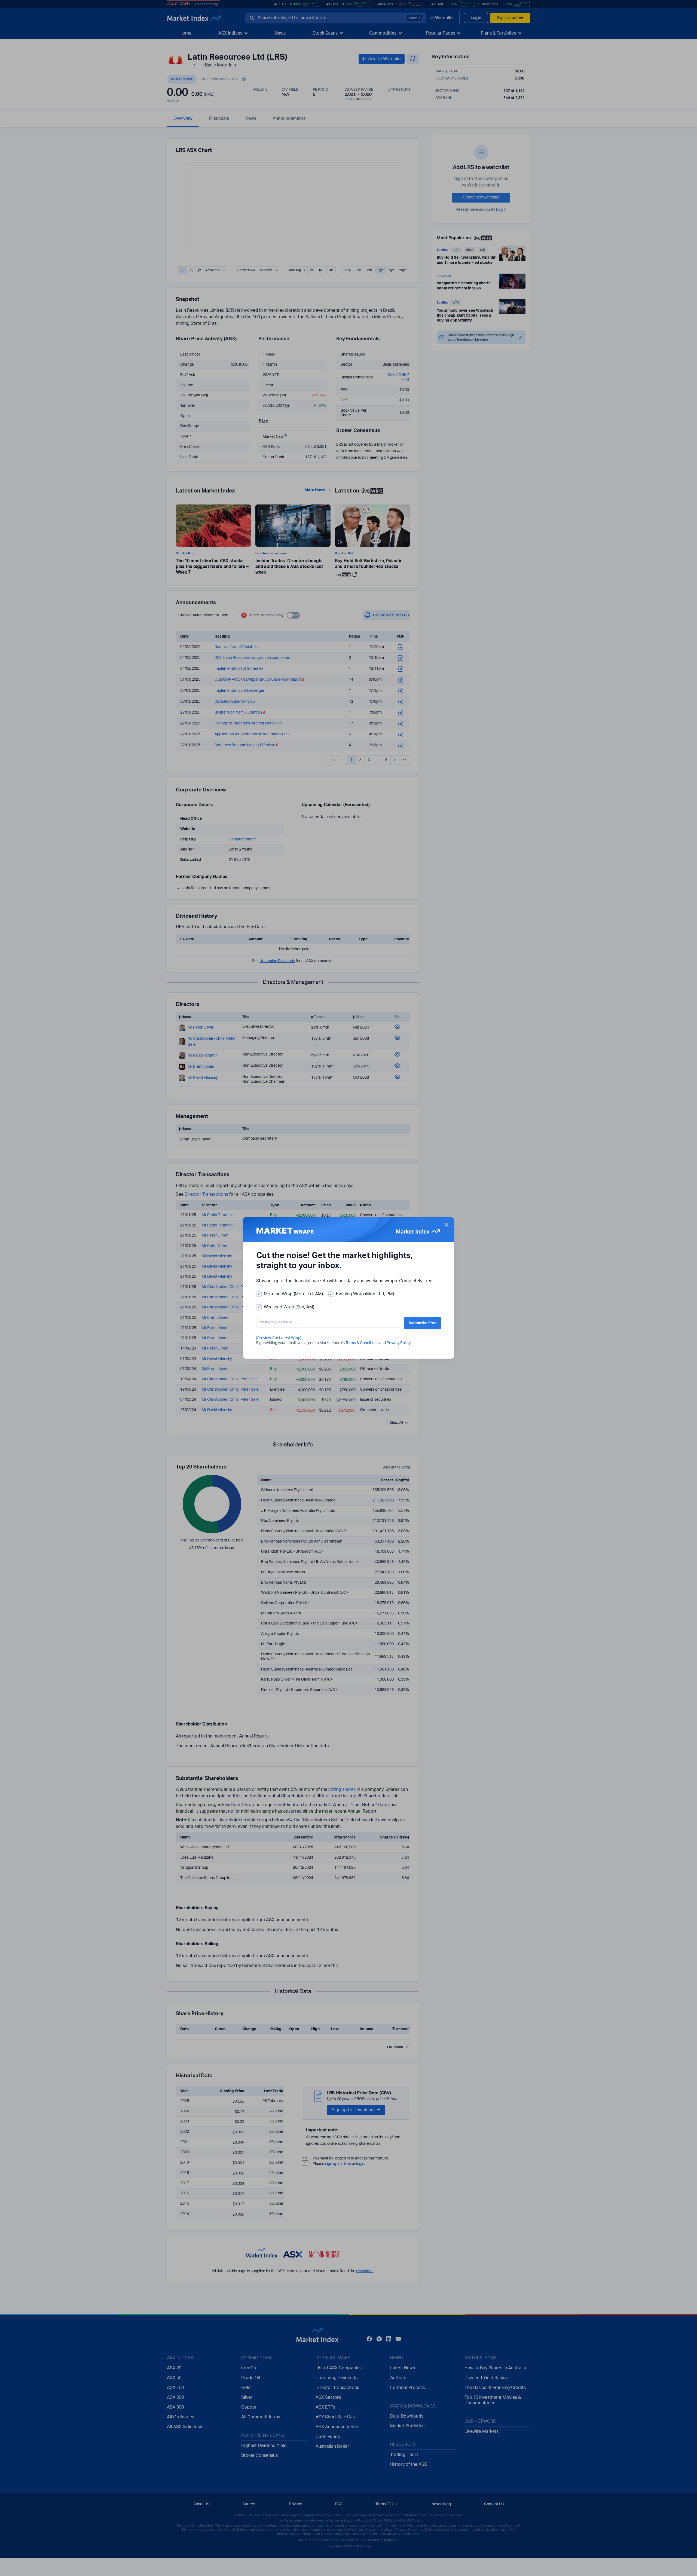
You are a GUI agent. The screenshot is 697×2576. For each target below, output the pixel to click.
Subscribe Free (423, 1323)
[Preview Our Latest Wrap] (279, 1338)
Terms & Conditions (362, 1343)
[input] (328, 1322)
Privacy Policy (399, 1343)
